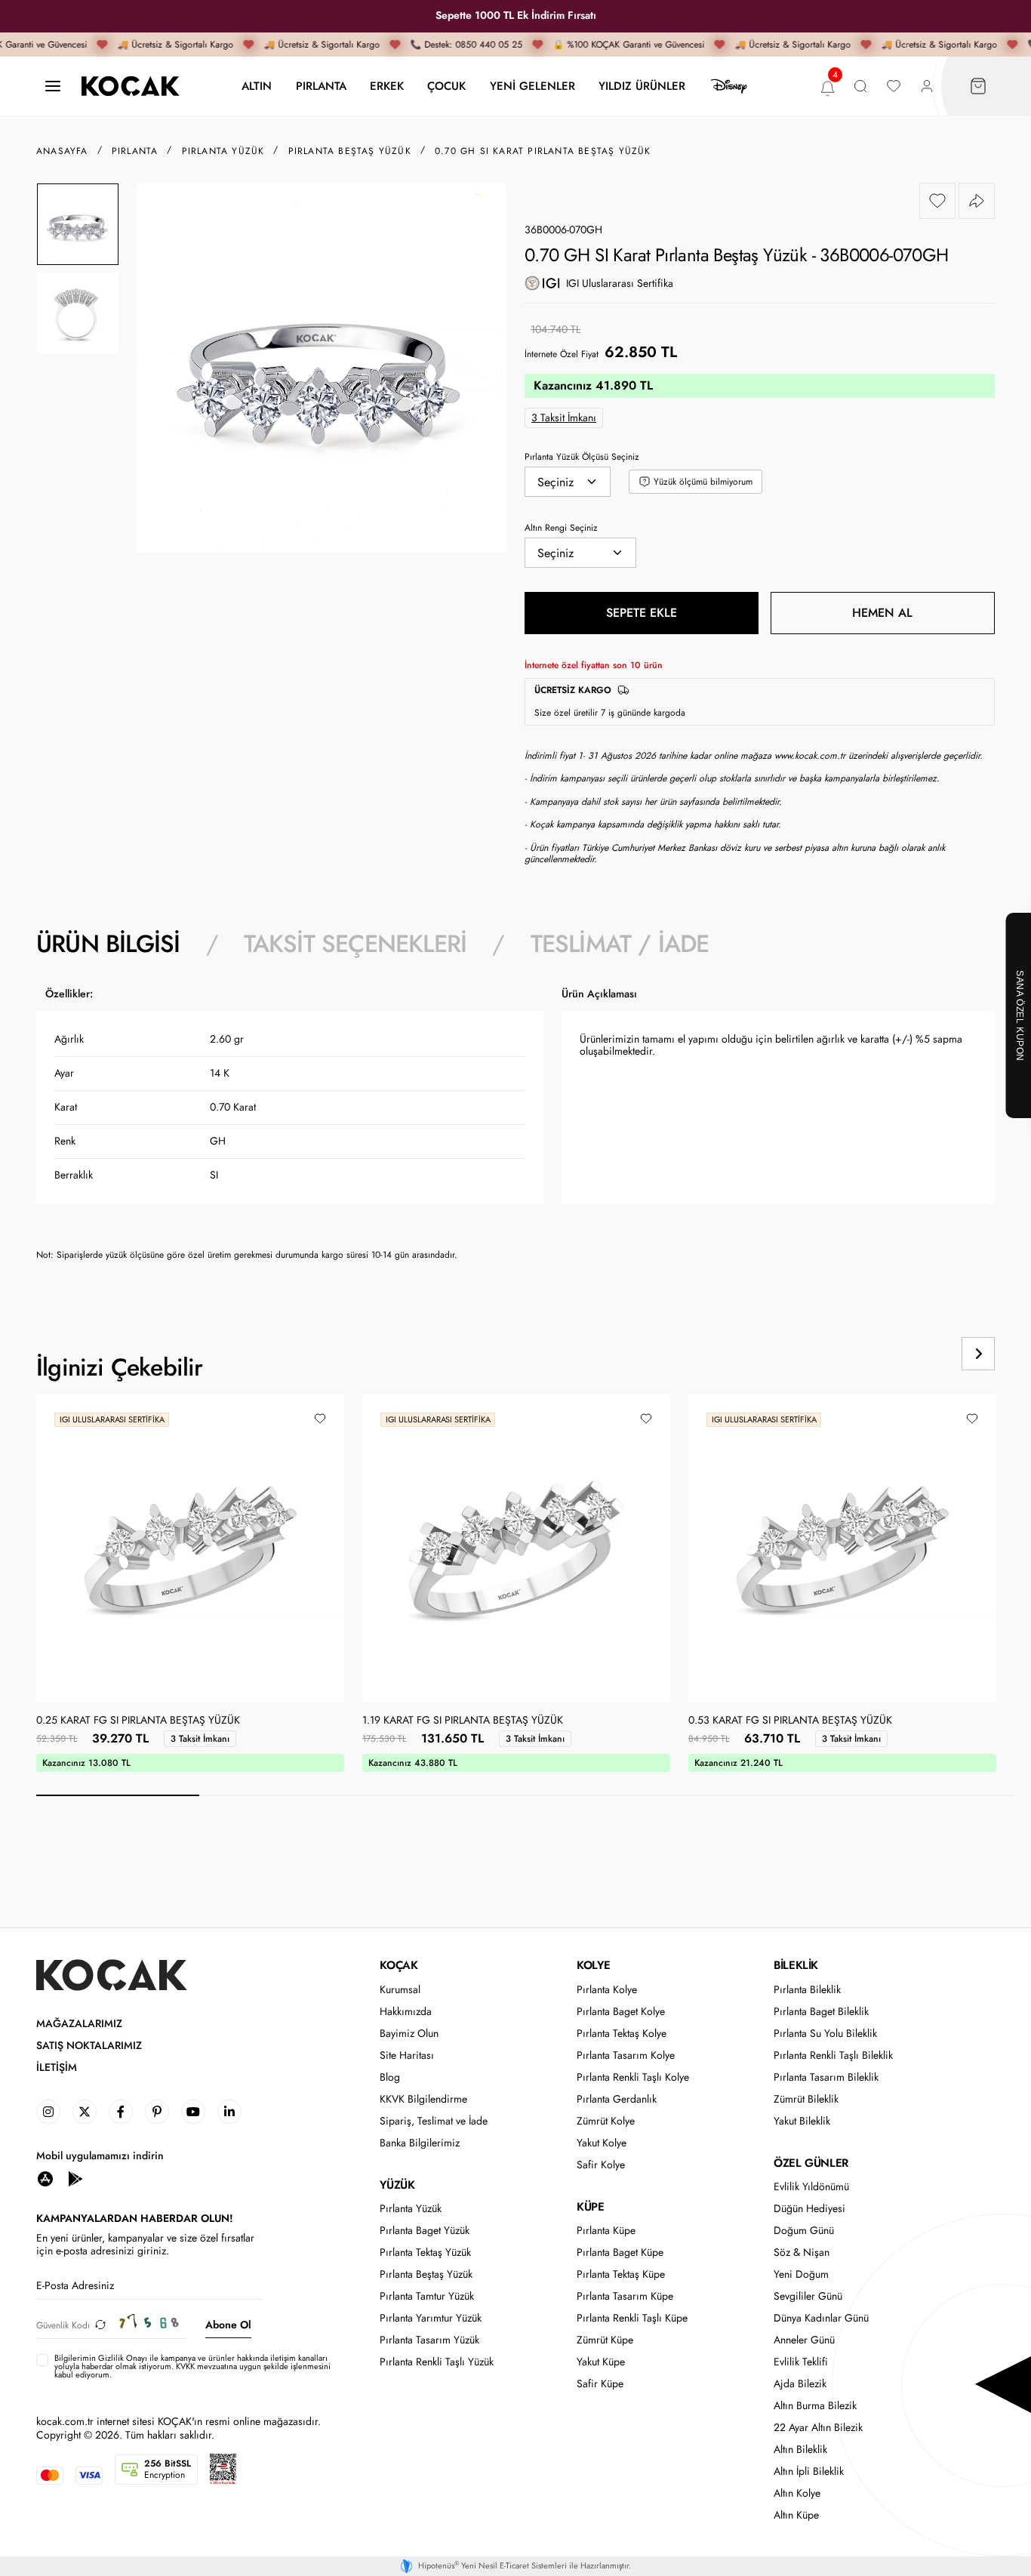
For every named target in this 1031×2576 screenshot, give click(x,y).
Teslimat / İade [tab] (620, 944)
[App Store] (45, 2178)
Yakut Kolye (602, 2143)
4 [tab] (606, 1795)
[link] (48, 2112)
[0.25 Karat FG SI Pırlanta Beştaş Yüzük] (190, 1548)
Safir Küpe (600, 2384)
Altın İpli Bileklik (809, 2471)
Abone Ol (228, 2325)
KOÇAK (399, 1965)
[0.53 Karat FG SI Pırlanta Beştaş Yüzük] (842, 1548)
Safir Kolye (601, 2165)
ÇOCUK (446, 86)
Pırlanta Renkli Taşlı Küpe (632, 2318)
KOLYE (593, 1965)
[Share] (977, 201)
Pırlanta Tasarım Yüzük (429, 2340)
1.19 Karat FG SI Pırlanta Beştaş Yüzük (463, 1721)
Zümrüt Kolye (606, 2121)
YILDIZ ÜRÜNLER (642, 86)
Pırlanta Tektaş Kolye (622, 2034)
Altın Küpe (796, 2515)
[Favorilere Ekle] (937, 201)
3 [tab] (443, 1795)
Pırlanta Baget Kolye (621, 2012)
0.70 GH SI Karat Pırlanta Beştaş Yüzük (543, 151)
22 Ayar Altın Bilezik (818, 2428)
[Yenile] (100, 2325)
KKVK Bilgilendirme (423, 2099)
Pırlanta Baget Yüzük (425, 2231)
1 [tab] (118, 1795)
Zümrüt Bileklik (806, 2099)
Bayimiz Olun (409, 2034)
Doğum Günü (804, 2231)
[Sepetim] (978, 86)
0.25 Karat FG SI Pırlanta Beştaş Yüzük (138, 1721)
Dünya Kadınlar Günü (821, 2318)
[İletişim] (53, 86)
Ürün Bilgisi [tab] (108, 944)
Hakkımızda (406, 2012)
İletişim (57, 2068)
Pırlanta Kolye (607, 1990)
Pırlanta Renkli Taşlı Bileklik (833, 2055)
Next (978, 1354)
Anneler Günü (804, 2340)
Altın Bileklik (800, 2450)
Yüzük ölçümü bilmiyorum (703, 482)
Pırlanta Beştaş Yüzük (426, 2274)
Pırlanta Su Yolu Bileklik (825, 2034)
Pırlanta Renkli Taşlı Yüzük (437, 2362)
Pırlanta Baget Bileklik (821, 2012)
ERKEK (387, 86)
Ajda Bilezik (800, 2384)
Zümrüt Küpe (605, 2340)
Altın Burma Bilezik (815, 2406)
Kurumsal (400, 1990)
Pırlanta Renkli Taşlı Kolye (633, 2077)
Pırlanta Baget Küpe (620, 2252)
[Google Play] (75, 2178)
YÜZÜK (397, 2185)
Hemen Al (882, 613)
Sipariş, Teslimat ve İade (434, 2121)
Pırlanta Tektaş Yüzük (425, 2252)
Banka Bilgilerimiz (420, 2143)
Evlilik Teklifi (801, 2362)
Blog (390, 2077)
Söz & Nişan (802, 2252)
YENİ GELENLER (532, 86)
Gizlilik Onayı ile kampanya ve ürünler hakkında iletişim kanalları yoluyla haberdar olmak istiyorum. (191, 2362)
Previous (921, 1354)
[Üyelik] (927, 86)
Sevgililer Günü (808, 2296)
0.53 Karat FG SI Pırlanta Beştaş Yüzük (790, 1721)
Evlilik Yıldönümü (811, 2187)
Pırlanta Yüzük (411, 2209)
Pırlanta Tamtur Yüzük (427, 2296)
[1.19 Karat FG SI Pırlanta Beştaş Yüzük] (516, 1548)
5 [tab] (769, 1795)
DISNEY (729, 86)
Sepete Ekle (642, 613)
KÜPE (590, 2207)
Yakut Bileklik (802, 2121)
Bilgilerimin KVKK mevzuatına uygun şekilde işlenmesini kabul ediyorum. (192, 2367)
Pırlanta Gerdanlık (617, 2099)
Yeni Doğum (801, 2274)
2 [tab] (281, 1795)
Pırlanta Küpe (606, 2231)
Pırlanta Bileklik (807, 1990)
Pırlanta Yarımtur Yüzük (431, 2318)
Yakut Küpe (601, 2362)
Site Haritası (407, 2055)
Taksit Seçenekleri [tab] (355, 944)
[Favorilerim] (894, 86)
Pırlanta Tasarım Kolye (626, 2055)
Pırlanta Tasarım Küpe (625, 2296)
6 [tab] (931, 1795)
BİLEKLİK (796, 1965)
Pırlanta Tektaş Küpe (621, 2274)
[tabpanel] (515, 1130)
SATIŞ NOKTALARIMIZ (89, 2046)
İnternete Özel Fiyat (562, 354)
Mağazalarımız (79, 2024)
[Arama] (860, 86)
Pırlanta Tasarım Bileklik (826, 2077)
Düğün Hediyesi (809, 2209)
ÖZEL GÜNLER (811, 2163)
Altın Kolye (797, 2493)
